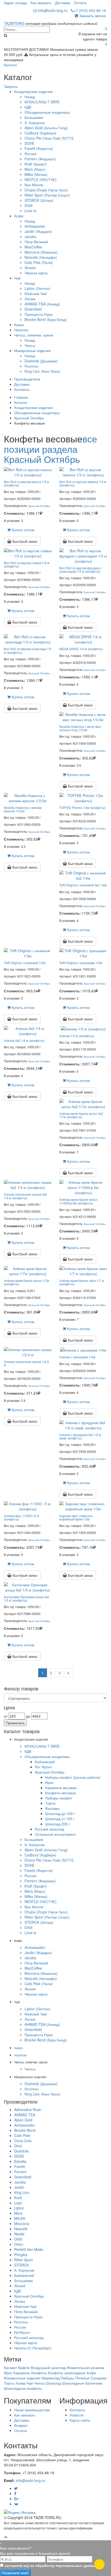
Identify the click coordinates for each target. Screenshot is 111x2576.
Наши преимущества (32, 2410)
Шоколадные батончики (82, 2383)
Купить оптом (22, 530)
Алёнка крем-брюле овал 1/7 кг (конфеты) (82, 1282)
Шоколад (54, 2383)
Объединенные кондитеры (47, 112)
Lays (18, 2203)
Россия (30, 154)
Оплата (80, 3)
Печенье (82, 2378)
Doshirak (21, 2151)
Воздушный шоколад (48, 2367)
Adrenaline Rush (28, 2109)
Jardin (19, 2187)
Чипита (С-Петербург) (33, 2348)
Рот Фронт (43, 1767)
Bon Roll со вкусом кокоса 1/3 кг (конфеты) (27, 483)
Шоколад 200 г (58, 1824)
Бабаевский (45, 1762)
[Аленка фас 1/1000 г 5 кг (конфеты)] (28, 1506)
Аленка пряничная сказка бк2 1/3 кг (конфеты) (25, 1196)
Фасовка (52, 1808)
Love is (30, 211)
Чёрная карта (36, 273)
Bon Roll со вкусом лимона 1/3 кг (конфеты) (83, 483)
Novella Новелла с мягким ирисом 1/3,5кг (23, 809)
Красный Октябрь (29, 418)
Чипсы (30, 345)
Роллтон (31, 366)
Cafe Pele (22, 2135)
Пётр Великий (36, 242)
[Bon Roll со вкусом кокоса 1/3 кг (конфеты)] (28, 471)
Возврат (21, 2425)
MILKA (20, 2218)
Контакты (22, 389)
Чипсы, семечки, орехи (34, 335)
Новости (77, 2415)
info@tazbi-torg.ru (52, 10)
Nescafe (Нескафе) (41, 257)
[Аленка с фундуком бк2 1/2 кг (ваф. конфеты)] (83, 1425)
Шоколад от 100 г (60, 1819)
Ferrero (20, 2172)
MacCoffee (33, 247)
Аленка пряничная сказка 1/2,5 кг (26, 1363)
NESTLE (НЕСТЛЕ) (41, 180)
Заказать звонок (92, 16)
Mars (18, 2213)
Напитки (21, 330)
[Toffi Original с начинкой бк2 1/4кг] (83, 875)
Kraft (18, 2198)
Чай (17, 278)
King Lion (22, 2192)
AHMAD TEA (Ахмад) (42, 304)
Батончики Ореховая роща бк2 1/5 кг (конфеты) (26, 1598)
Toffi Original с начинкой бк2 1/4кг (83, 885)
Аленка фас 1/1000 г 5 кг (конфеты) (22, 1517)
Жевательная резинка (86, 2367)
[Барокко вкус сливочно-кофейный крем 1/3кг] (83, 1506)
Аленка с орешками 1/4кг (77, 1357)
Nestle (19, 2234)
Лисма (30, 299)
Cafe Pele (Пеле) (39, 262)
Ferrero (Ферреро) (40, 159)
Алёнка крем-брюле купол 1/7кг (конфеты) (27, 1282)
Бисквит (10, 2367)
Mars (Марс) (35, 169)
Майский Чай (36, 293)
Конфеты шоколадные (67, 2373)
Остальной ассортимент (55, 1834)
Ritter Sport (23, 2260)
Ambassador (35, 226)
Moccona (22, 2223)
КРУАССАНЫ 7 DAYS (42, 102)
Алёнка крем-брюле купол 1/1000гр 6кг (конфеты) (78, 1201)
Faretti (19, 2166)
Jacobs (30, 236)
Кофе (19, 216)
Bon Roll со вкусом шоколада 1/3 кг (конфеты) (28, 650)
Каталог (10, 65)
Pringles (21, 2255)
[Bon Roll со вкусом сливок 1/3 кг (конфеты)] (28, 552)
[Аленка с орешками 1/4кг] (83, 1350)
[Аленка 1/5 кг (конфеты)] (83, 1028)
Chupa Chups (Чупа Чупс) (46, 190)
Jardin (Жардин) (38, 231)
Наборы (67, 2378)
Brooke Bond (25, 2130)
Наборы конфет (59, 1798)
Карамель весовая (61, 1788)
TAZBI (14, 23)
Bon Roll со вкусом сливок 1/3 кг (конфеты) (27, 564)
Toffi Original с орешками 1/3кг (81, 963)
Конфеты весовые (61, 1793)
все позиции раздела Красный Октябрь (50, 449)
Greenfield (33, 309)
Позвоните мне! (15, 2573)
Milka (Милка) (36, 174)
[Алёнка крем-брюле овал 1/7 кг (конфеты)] (83, 1271)
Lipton (19, 2208)
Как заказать (41, 3)
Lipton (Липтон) (37, 288)
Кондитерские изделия (33, 91)
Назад (30, 97)
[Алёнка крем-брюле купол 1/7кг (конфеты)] (28, 1271)
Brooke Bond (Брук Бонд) (46, 319)
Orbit (29, 205)
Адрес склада (15, 3)
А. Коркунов (34, 123)
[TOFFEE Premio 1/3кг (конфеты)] (83, 798)
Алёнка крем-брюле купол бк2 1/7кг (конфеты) (81, 1115)
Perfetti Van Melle (29, 2249)
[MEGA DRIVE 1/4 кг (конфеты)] (83, 639)
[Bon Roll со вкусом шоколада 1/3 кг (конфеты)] (28, 639)
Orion (19, 2244)
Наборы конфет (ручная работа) (73, 1777)
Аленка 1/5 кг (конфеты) (77, 1036)
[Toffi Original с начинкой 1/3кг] (28, 953)
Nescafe (21, 2229)
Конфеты (39, 2373)
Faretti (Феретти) (39, 148)
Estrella (20, 2161)
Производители (27, 379)
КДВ (28, 107)
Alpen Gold (23, 2120)
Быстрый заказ (24, 541)
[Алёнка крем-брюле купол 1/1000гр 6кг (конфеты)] (83, 1187)
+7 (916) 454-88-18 (90, 10)
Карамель (22, 2373)
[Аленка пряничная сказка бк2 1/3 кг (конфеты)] (28, 1184)
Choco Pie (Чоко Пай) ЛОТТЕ (49, 138)
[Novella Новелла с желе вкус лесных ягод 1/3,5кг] (83, 716)
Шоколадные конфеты (23, 2388)
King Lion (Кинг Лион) (42, 371)
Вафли (24, 2367)
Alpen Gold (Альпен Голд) (46, 128)
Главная (21, 397)
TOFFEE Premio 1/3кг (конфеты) (82, 808)
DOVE (29, 143)
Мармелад (51, 2378)
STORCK (22, 2265)
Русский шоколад (49, 1829)
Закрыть (11, 86)
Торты (50, 1803)
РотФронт (22, 2332)
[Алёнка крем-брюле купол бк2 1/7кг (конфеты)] (83, 1103)
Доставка (63, 3)
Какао (19, 325)
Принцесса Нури (39, 314)
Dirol (18, 2146)
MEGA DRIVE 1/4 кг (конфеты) (81, 649)
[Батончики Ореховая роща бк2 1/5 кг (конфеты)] (28, 1587)
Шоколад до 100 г (60, 1813)
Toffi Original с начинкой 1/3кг (25, 963)
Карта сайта (80, 2420)
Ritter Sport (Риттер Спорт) (47, 195)
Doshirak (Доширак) (41, 361)
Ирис (49, 1782)
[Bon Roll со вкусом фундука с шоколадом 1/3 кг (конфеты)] (83, 555)
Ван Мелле (34, 185)
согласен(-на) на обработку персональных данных (51, 2565)
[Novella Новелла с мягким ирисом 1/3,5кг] (28, 798)
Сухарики (99, 2378)
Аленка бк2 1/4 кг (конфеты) (24, 1040)
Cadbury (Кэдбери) (40, 133)
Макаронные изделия (33, 350)
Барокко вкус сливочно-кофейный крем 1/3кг (76, 1517)
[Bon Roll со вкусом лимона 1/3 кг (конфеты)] (83, 471)
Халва (20, 2383)
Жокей (30, 268)
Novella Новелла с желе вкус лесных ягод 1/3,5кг (80, 728)
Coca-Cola (23, 2141)
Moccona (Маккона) (41, 252)
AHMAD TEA (25, 2115)
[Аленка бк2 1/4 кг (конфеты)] (28, 1030)
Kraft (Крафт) (36, 164)
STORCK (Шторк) (39, 200)
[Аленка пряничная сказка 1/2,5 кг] (28, 1352)
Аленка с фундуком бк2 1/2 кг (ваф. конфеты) (80, 1436)
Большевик (34, 117)
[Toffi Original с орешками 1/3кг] (83, 953)
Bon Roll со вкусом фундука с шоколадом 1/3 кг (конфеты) (81, 570)
